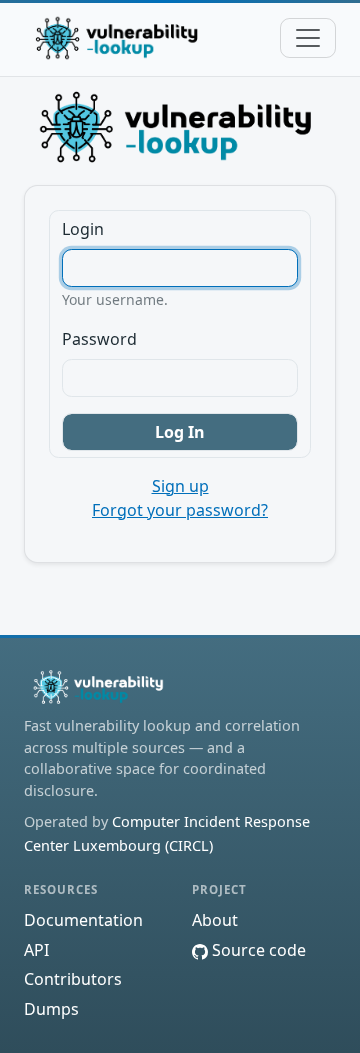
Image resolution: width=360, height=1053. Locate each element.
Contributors (73, 979)
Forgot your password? (180, 510)
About (215, 920)
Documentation (83, 920)
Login (83, 229)
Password (99, 339)
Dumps (51, 1009)
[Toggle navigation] (308, 38)
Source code (257, 950)
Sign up (180, 486)
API (36, 950)
